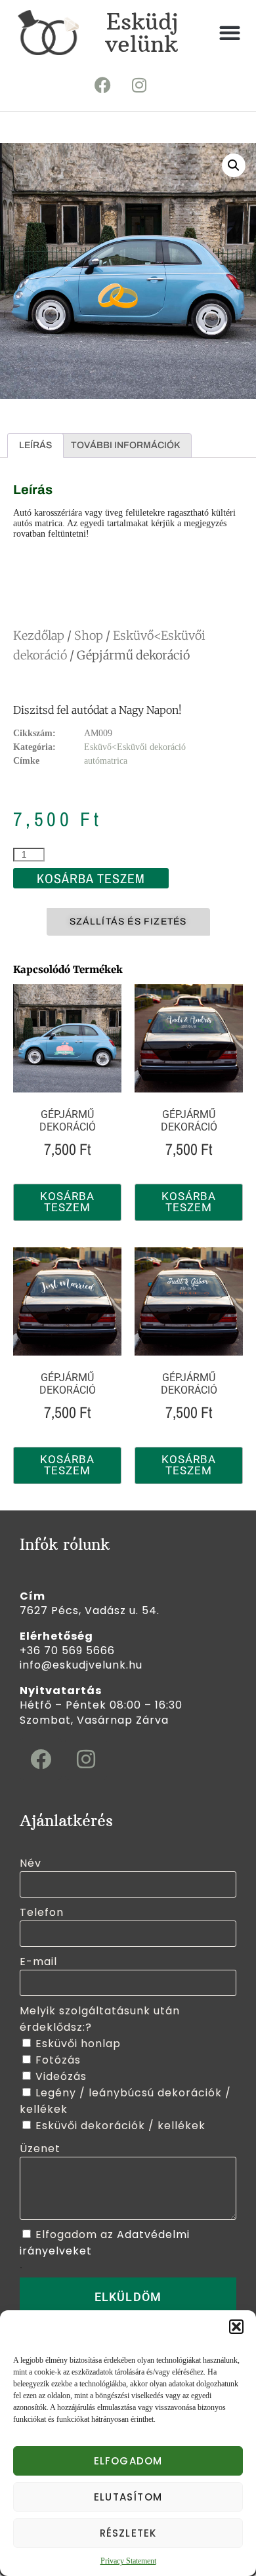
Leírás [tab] (35, 445)
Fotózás (58, 2060)
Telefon (42, 1912)
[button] (236, 2327)
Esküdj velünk (142, 33)
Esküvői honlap (78, 2044)
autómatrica (106, 761)
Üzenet (40, 2149)
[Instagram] (139, 85)
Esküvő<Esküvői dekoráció (135, 747)
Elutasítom (128, 2497)
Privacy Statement (128, 2561)
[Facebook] (103, 85)
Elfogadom (128, 2461)
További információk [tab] (125, 445)
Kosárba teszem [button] (67, 1202)
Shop (89, 635)
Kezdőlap (39, 635)
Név (31, 1863)
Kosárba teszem (91, 878)
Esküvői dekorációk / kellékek (120, 2126)
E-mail (38, 1962)
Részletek (128, 2533)
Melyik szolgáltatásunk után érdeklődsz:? (100, 2019)
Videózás (61, 2076)
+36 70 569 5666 (67, 1651)
